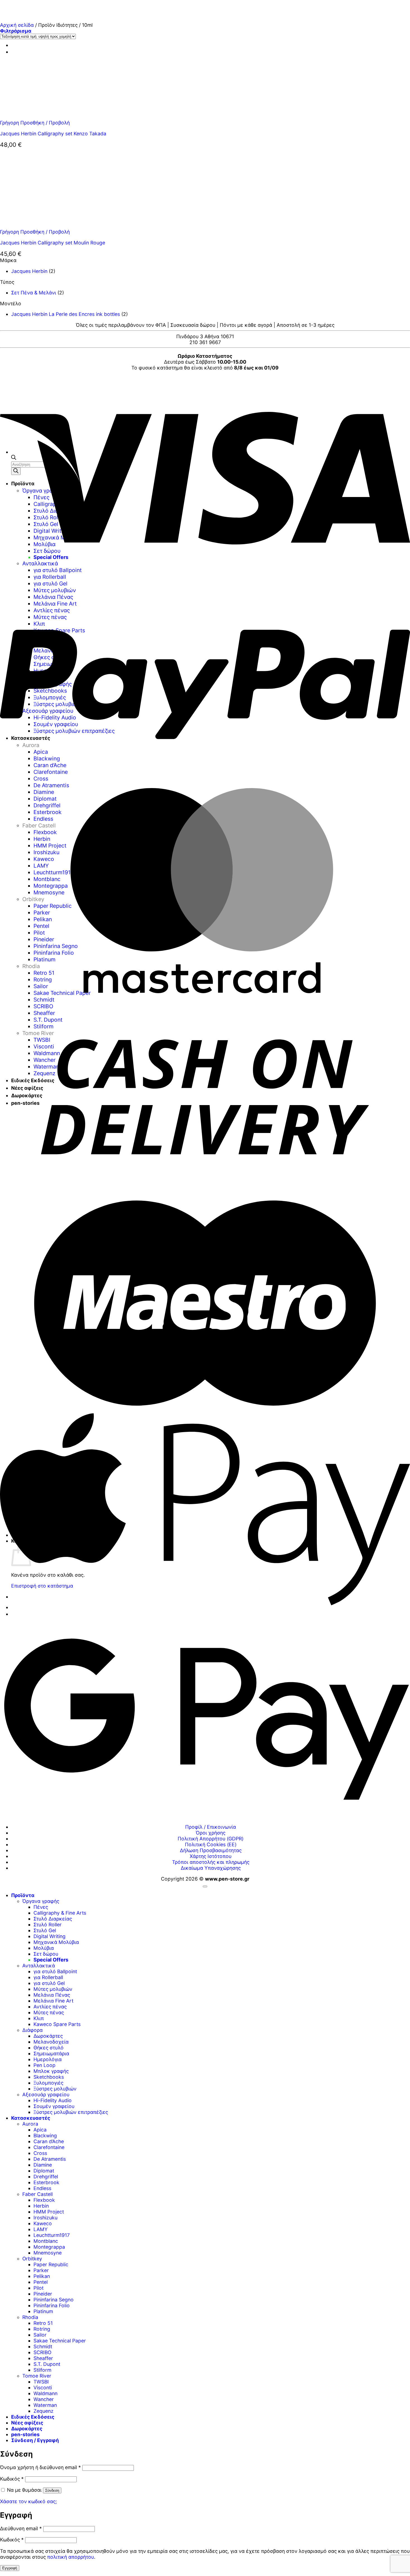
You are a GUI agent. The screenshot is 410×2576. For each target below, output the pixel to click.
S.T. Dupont (47, 2364)
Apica (40, 2130)
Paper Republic (51, 2264)
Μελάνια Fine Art (53, 2001)
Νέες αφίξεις (27, 2423)
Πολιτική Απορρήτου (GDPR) (211, 1839)
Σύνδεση (52, 2490)
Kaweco (43, 2223)
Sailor (40, 2335)
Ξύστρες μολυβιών (55, 2089)
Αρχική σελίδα (17, 25)
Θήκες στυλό (49, 2048)
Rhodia (30, 2317)
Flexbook (44, 2200)
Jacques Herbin (29, 271)
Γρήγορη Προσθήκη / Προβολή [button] (35, 123)
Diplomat (44, 2171)
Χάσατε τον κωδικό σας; (28, 2501)
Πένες (41, 1907)
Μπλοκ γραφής (51, 2071)
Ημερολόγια (48, 2059)
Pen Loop (44, 2065)
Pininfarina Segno (54, 2300)
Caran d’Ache (49, 2141)
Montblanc (46, 2241)
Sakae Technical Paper (60, 2341)
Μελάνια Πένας (52, 1995)
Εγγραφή (10, 2568)
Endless (42, 2188)
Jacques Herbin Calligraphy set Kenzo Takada (53, 134)
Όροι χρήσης (211, 1833)
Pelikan (42, 2276)
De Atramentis (50, 2159)
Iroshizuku (45, 2218)
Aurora (30, 2124)
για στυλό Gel (49, 1983)
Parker (41, 2270)
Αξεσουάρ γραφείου (46, 2094)
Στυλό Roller (48, 1925)
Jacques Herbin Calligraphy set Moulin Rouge (53, 243)
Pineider (43, 2294)
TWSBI (41, 2382)
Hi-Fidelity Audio (53, 2100)
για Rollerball (48, 1977)
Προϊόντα (23, 1895)
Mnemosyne (48, 2253)
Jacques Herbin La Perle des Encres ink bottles (66, 314)
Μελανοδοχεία (51, 2042)
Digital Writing (50, 1936)
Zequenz (44, 2411)
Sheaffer (43, 2358)
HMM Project (49, 2212)
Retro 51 (43, 2323)
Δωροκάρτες (48, 2036)
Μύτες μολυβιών (53, 1989)
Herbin (41, 2206)
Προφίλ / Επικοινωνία (211, 1827)
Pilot (38, 2288)
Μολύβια (44, 1948)
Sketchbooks (49, 2077)
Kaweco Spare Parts (57, 2024)
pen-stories (25, 2434)
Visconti (43, 2387)
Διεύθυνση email (21, 2528)
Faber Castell (38, 2194)
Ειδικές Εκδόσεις (33, 2417)
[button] (16, 31)
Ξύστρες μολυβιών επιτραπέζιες (71, 2112)
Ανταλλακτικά (39, 1966)
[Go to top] (205, 1886)
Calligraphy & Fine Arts (60, 1913)
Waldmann (45, 2393)
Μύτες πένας (49, 2012)
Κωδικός (12, 2479)
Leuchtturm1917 (52, 2235)
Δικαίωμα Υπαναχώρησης (211, 1868)
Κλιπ (39, 2018)
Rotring (42, 2329)
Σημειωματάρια (51, 2053)
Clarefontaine (49, 2147)
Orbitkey (32, 2259)
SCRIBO (42, 2352)
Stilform (42, 2370)
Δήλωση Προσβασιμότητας (211, 1850)
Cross (40, 2153)
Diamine (43, 2165)
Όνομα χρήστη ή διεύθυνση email (40, 2467)
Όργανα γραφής (41, 1901)
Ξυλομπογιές (48, 2083)
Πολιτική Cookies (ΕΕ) (211, 1844)
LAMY (41, 2229)
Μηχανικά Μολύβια (56, 1942)
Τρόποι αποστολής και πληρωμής (211, 1862)
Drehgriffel (46, 2177)
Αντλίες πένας (50, 2007)
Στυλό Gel (45, 1930)
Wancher (44, 2399)
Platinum (43, 2311)
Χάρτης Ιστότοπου (211, 1856)
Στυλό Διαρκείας (53, 1919)
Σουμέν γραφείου (54, 2106)
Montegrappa (49, 2247)
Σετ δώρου (46, 1954)
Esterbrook (46, 2182)
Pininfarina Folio (52, 2305)
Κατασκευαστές (31, 2118)
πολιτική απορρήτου (71, 2557)
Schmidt (43, 2346)
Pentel (41, 2282)
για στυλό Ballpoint (55, 1971)
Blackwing (45, 2136)
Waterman (45, 2405)
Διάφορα (32, 2030)
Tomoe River (37, 2376)
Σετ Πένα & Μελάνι (34, 293)
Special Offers (51, 1960)
